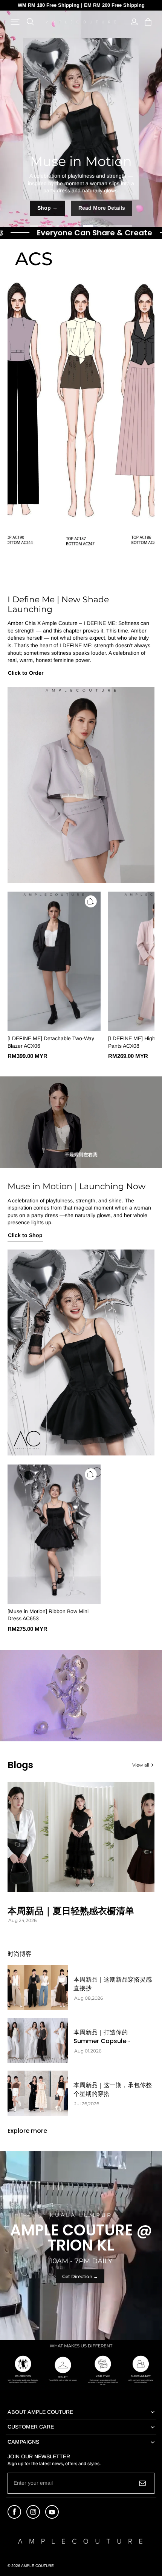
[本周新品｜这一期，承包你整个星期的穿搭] (38, 2093)
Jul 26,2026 (87, 2104)
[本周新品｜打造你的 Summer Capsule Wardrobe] (38, 2040)
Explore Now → (81, 208)
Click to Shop (25, 1235)
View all (141, 1765)
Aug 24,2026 (22, 1920)
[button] (15, 22)
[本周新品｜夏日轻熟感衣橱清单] (81, 1837)
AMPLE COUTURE (37, 2566)
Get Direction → (80, 2276)
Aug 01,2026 (88, 2051)
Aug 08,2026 (89, 1998)
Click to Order (26, 673)
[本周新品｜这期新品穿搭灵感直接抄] (38, 1988)
